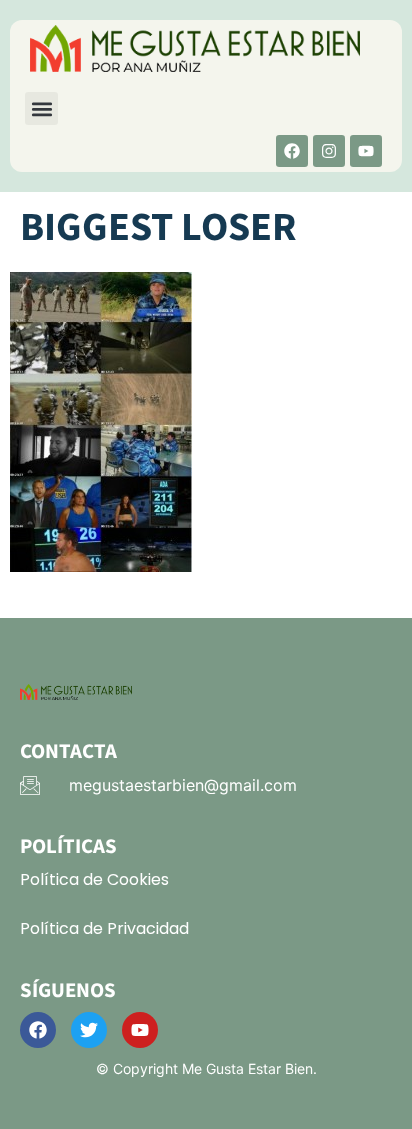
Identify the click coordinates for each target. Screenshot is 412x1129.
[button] (41, 108)
